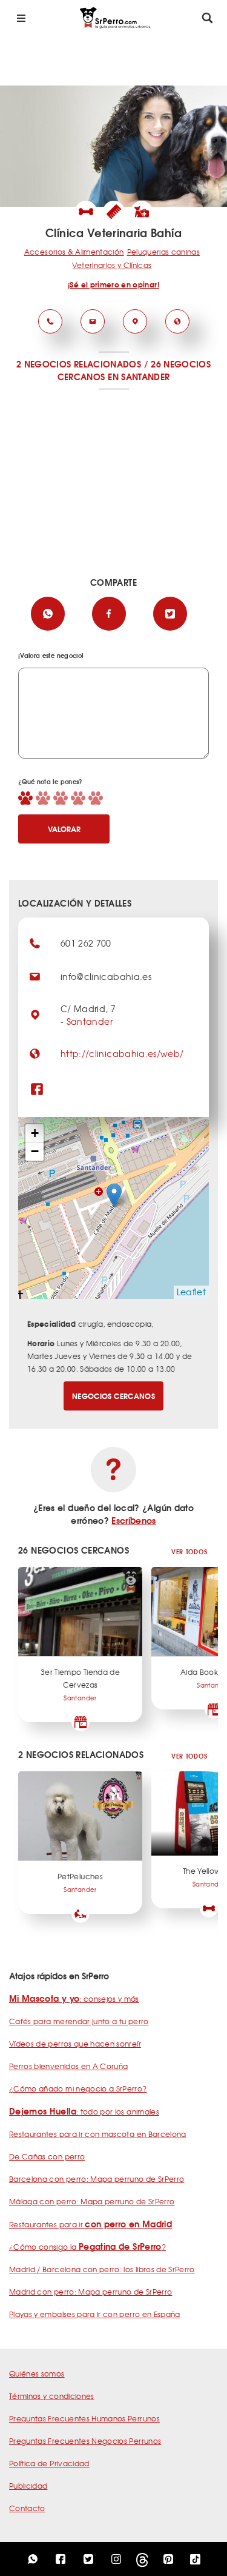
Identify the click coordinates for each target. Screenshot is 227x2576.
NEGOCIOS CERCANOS (113, 1396)
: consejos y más (74, 1999)
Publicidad (28, 2486)
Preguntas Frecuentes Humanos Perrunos (84, 2418)
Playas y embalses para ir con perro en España (95, 2314)
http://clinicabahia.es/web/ (122, 1053)
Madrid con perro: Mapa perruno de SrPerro (90, 2292)
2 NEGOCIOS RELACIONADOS (79, 364)
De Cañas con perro (47, 2156)
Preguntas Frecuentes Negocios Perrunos (85, 2441)
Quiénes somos (37, 2373)
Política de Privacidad (49, 2463)
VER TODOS (189, 1551)
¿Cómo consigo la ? (87, 2247)
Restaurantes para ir (90, 2224)
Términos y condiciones (52, 2396)
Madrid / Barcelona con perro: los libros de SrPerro (102, 2269)
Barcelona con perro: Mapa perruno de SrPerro (97, 2179)
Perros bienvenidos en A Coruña (69, 2066)
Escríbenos (134, 1520)
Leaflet (191, 1292)
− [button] (35, 1151)
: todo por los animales (84, 2111)
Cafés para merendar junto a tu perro (79, 2021)
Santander (90, 1021)
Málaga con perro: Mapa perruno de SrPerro (92, 2201)
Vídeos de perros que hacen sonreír (75, 2044)
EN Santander (139, 377)
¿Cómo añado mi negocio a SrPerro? (78, 2088)
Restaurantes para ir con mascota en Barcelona (98, 2134)
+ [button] (35, 1133)
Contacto (27, 2508)
